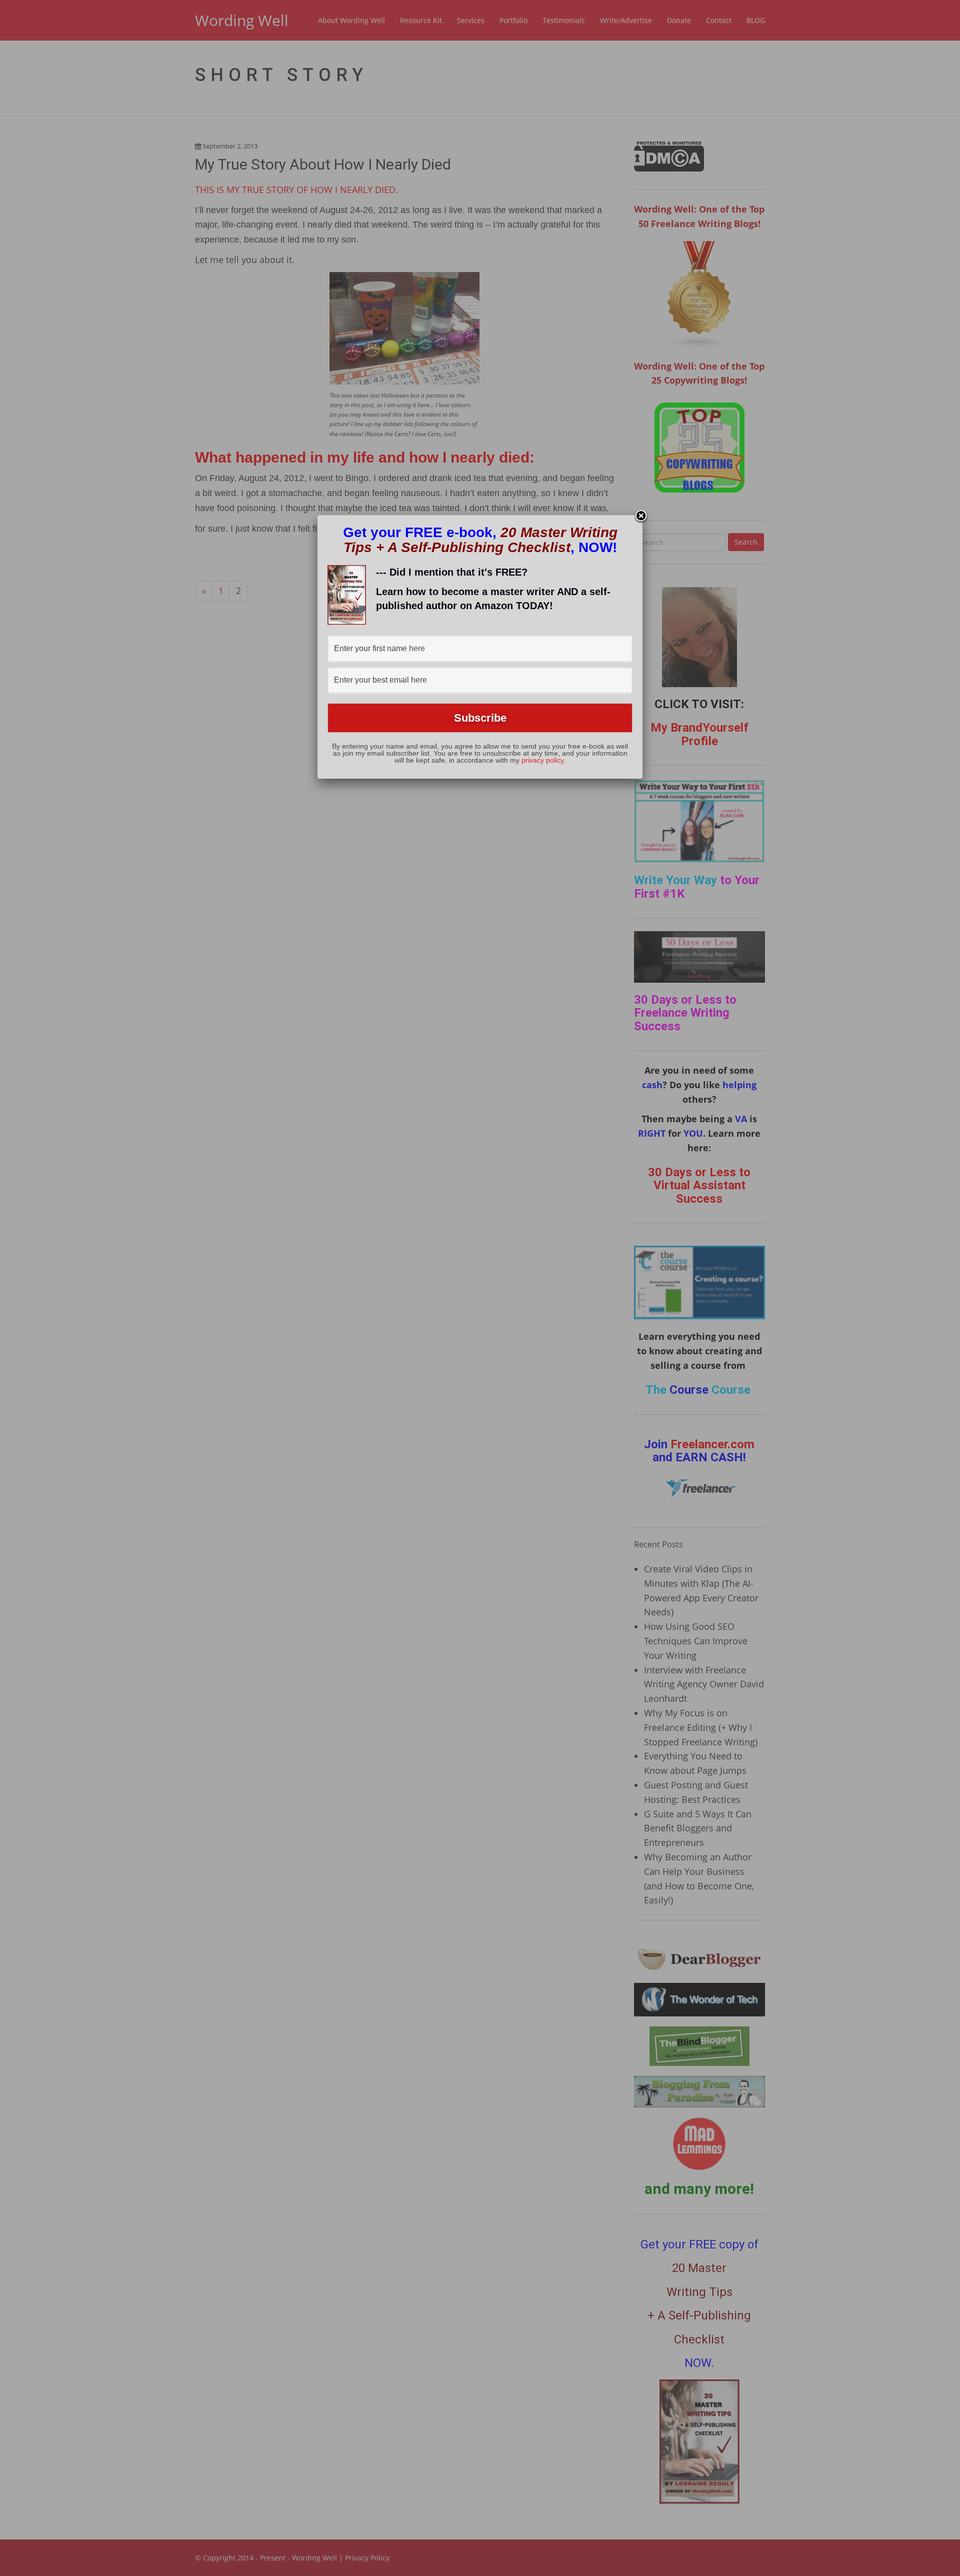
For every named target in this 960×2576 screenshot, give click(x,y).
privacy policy (542, 760)
